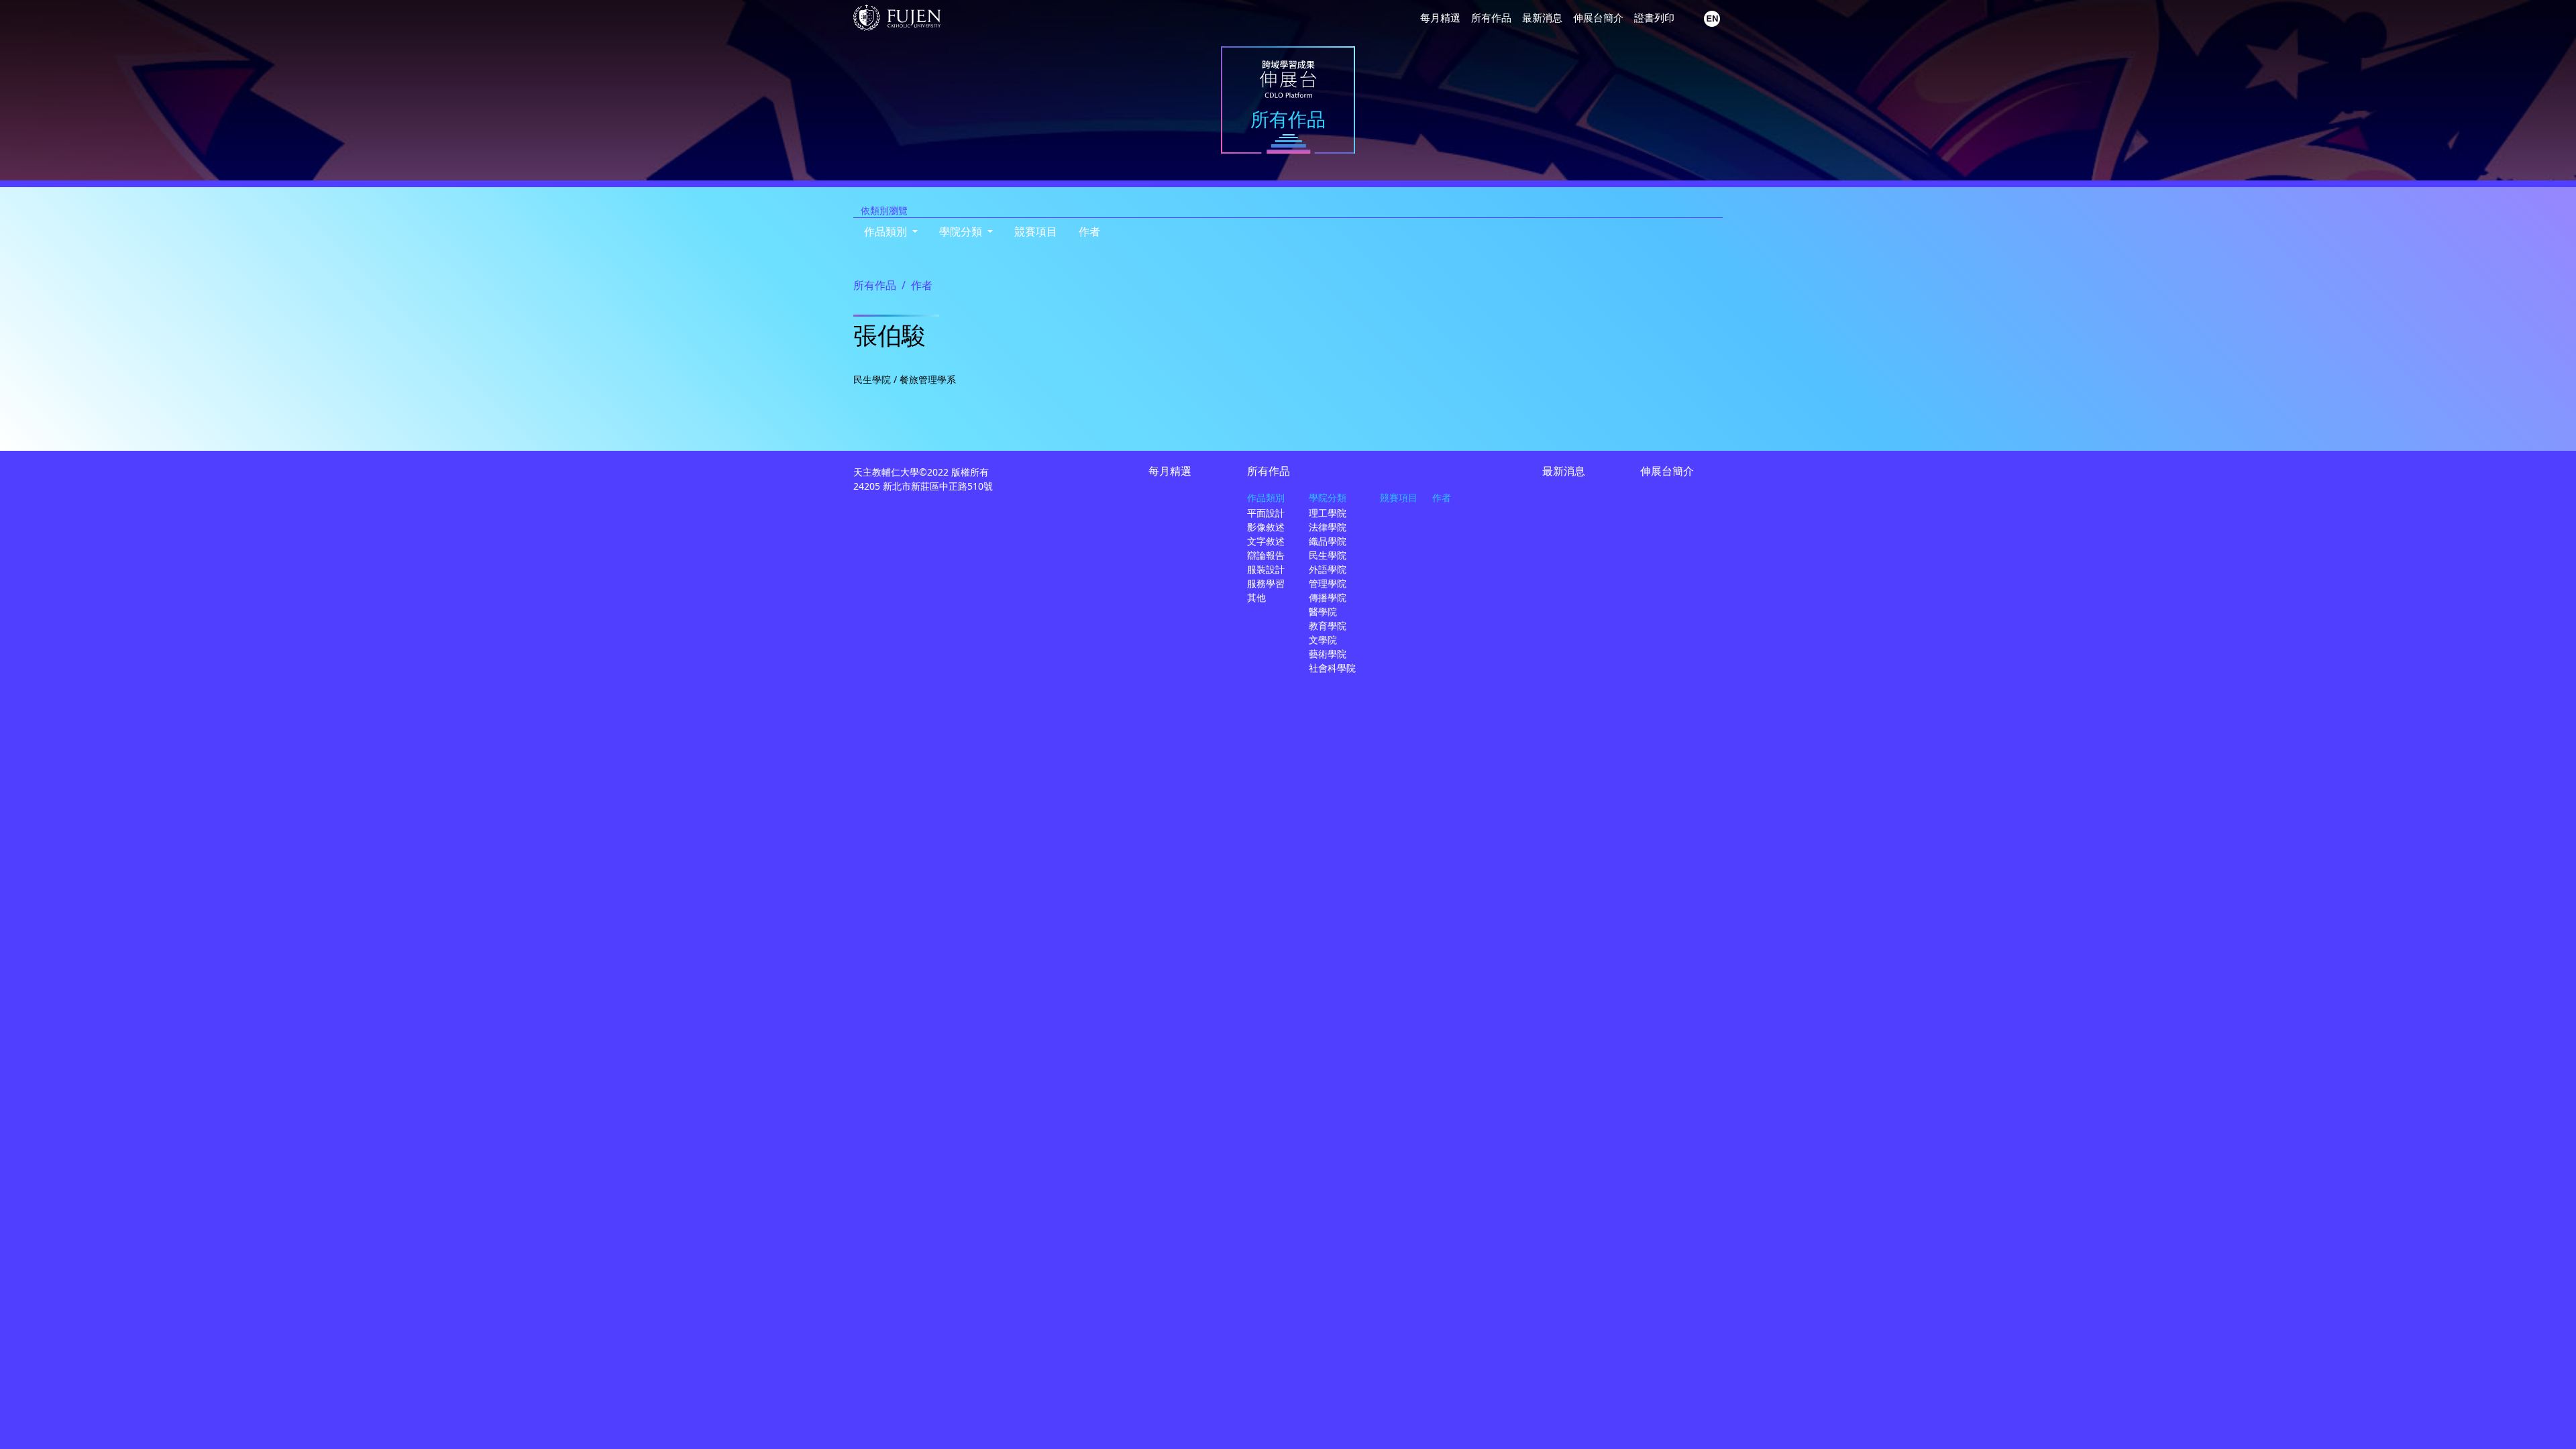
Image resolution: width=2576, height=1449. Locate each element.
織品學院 (1328, 541)
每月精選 (1440, 17)
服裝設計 (1266, 569)
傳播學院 (1328, 597)
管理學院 (1328, 583)
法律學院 (1328, 527)
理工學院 (1328, 513)
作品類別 (1266, 497)
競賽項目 (1036, 231)
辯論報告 (1266, 555)
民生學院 (1328, 555)
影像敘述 (1266, 527)
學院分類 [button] (962, 231)
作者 (1089, 231)
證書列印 (1654, 17)
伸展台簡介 (1598, 17)
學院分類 (1328, 497)
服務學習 (1266, 583)
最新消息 (1542, 17)
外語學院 (1328, 569)
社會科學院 (1332, 668)
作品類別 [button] (887, 231)
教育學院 (1328, 626)
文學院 (1323, 640)
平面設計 (1266, 513)
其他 (1256, 597)
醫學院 (1323, 611)
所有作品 (1491, 17)
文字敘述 (1266, 541)
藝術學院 (1328, 654)
